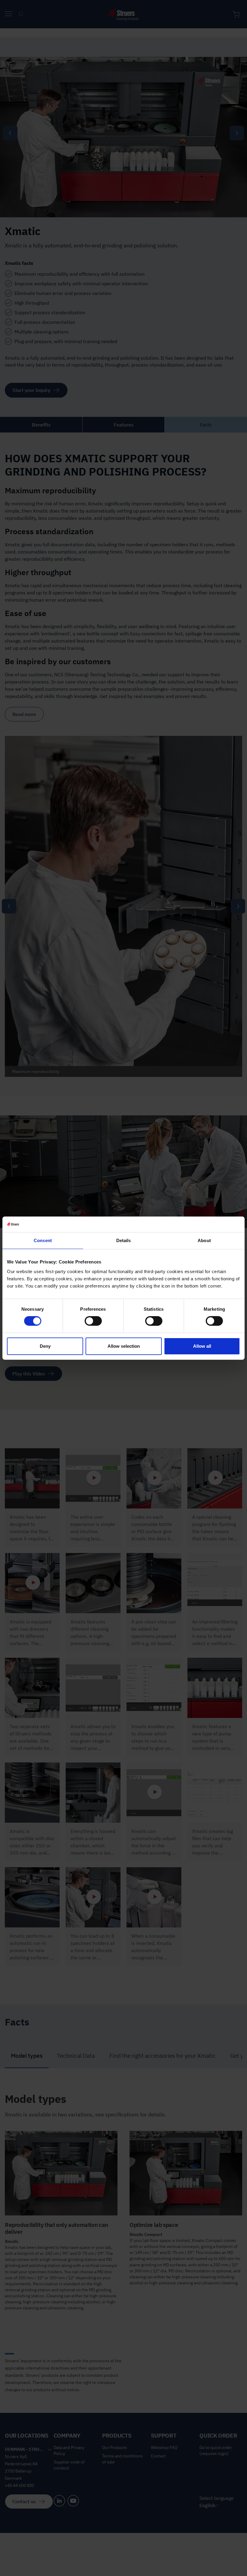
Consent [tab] (43, 1240)
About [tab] (204, 1240)
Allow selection (124, 1346)
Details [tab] (124, 1240)
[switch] (93, 1321)
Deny (45, 1346)
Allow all (202, 1346)
